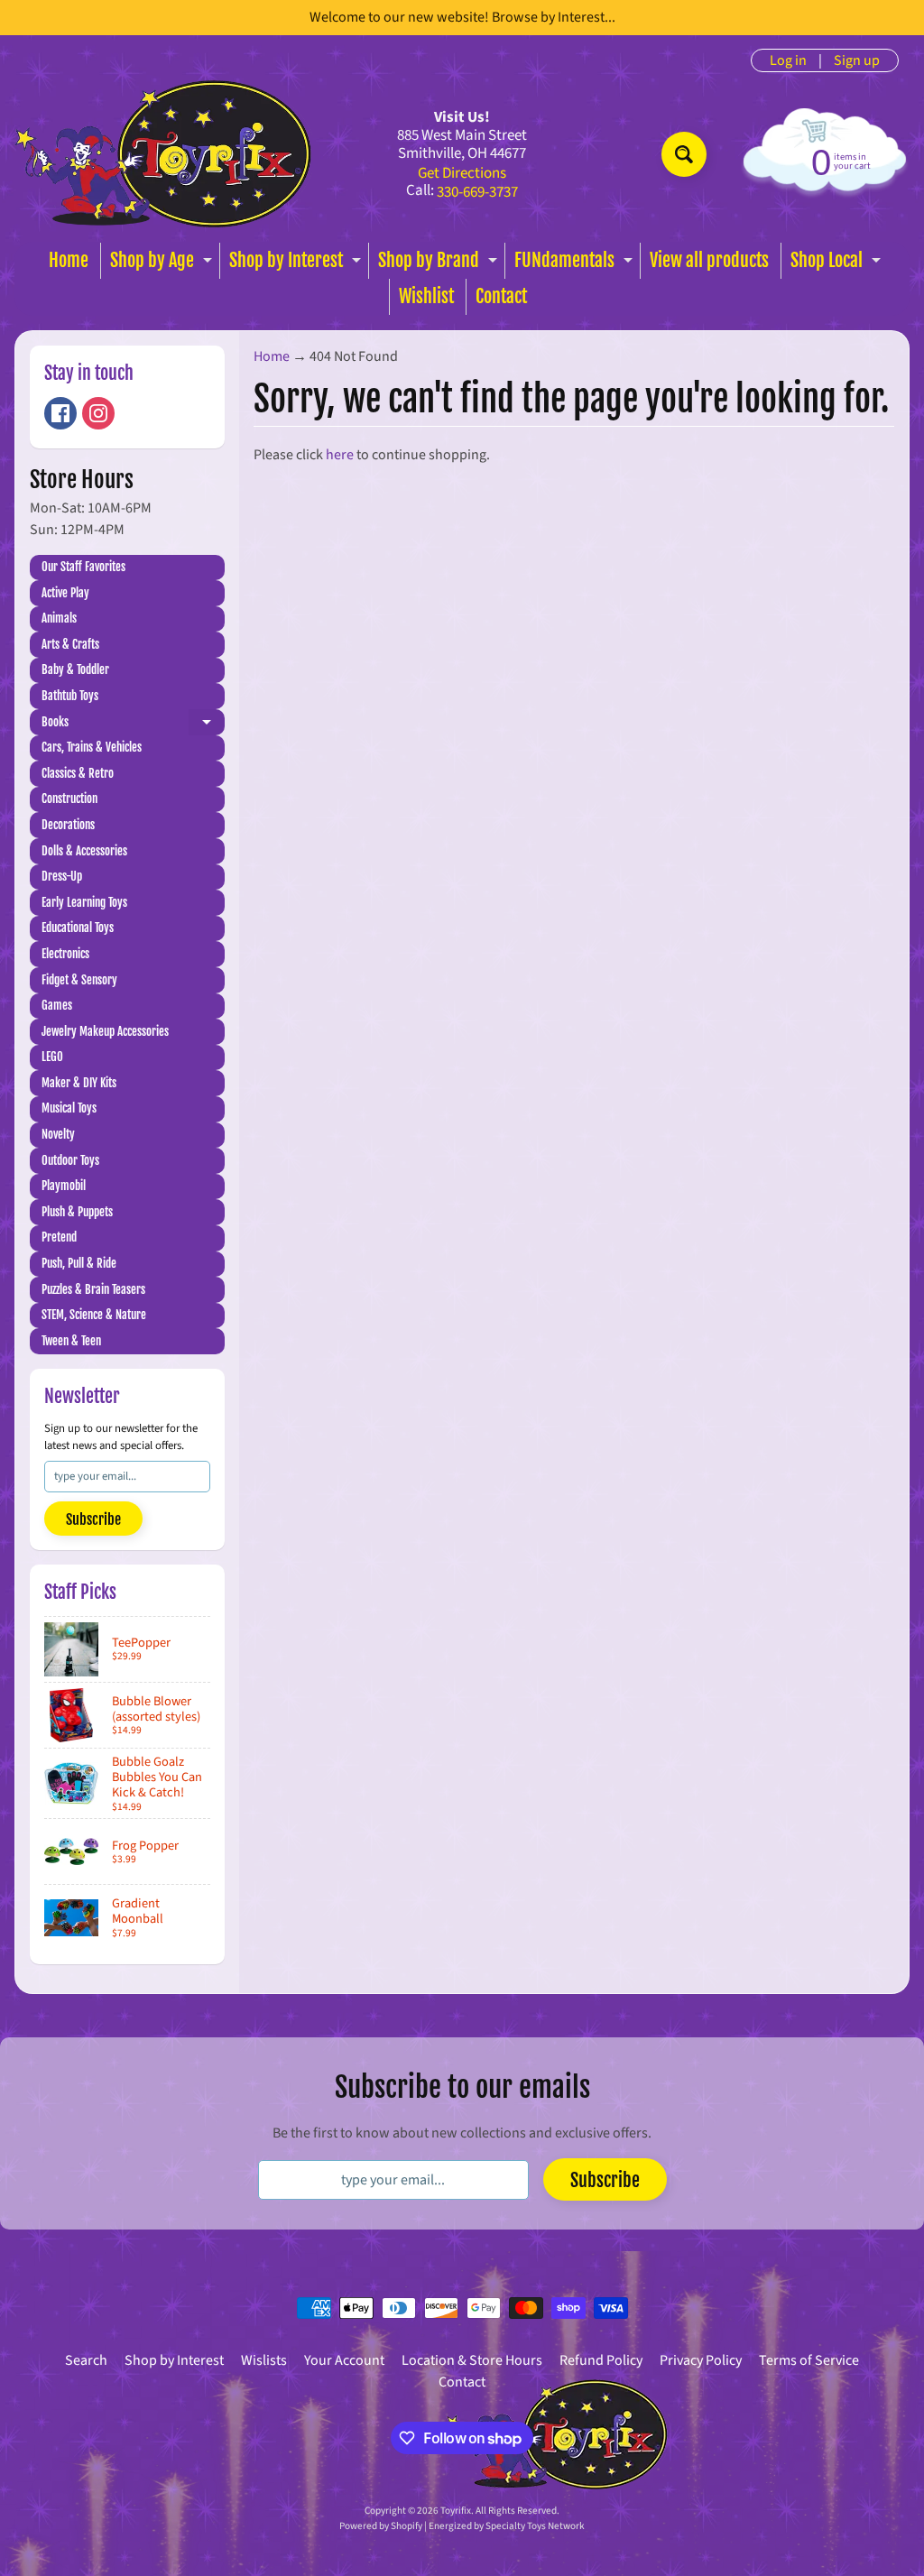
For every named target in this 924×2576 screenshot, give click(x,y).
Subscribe (93, 1519)
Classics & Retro (78, 773)
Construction (69, 799)
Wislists (264, 2360)
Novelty (58, 1134)
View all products (709, 260)
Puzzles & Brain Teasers (93, 1289)
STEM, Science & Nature (94, 1315)
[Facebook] (60, 413)
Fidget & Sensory (79, 980)
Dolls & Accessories (84, 851)
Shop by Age (163, 264)
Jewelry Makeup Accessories (105, 1031)
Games (57, 1005)
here (340, 455)
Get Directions (462, 174)
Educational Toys (78, 928)
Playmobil (64, 1186)
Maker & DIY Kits (79, 1083)
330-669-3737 (477, 193)
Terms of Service (809, 2360)
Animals (59, 618)
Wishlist (426, 296)
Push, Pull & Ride (79, 1263)
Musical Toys (69, 1108)
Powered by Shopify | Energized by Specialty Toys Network (462, 2526)
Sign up (857, 60)
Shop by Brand (440, 264)
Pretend (59, 1237)
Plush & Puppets (77, 1212)
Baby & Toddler (75, 669)
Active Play (65, 593)
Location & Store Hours (472, 2360)
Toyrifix (456, 2511)
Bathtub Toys (70, 696)
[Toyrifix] (163, 154)
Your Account (344, 2360)
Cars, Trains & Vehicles (92, 747)
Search (86, 2360)
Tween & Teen (71, 1341)
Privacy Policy (701, 2360)
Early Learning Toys (84, 902)
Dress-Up (62, 876)
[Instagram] (98, 413)
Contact (501, 296)
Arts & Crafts (70, 644)
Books (133, 725)
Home (69, 260)
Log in (788, 60)
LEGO (52, 1057)
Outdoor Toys (70, 1160)
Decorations (68, 825)
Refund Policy (601, 2360)
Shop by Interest (297, 264)
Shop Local (838, 264)
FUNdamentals (576, 264)
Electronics (65, 954)
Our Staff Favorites (83, 567)
